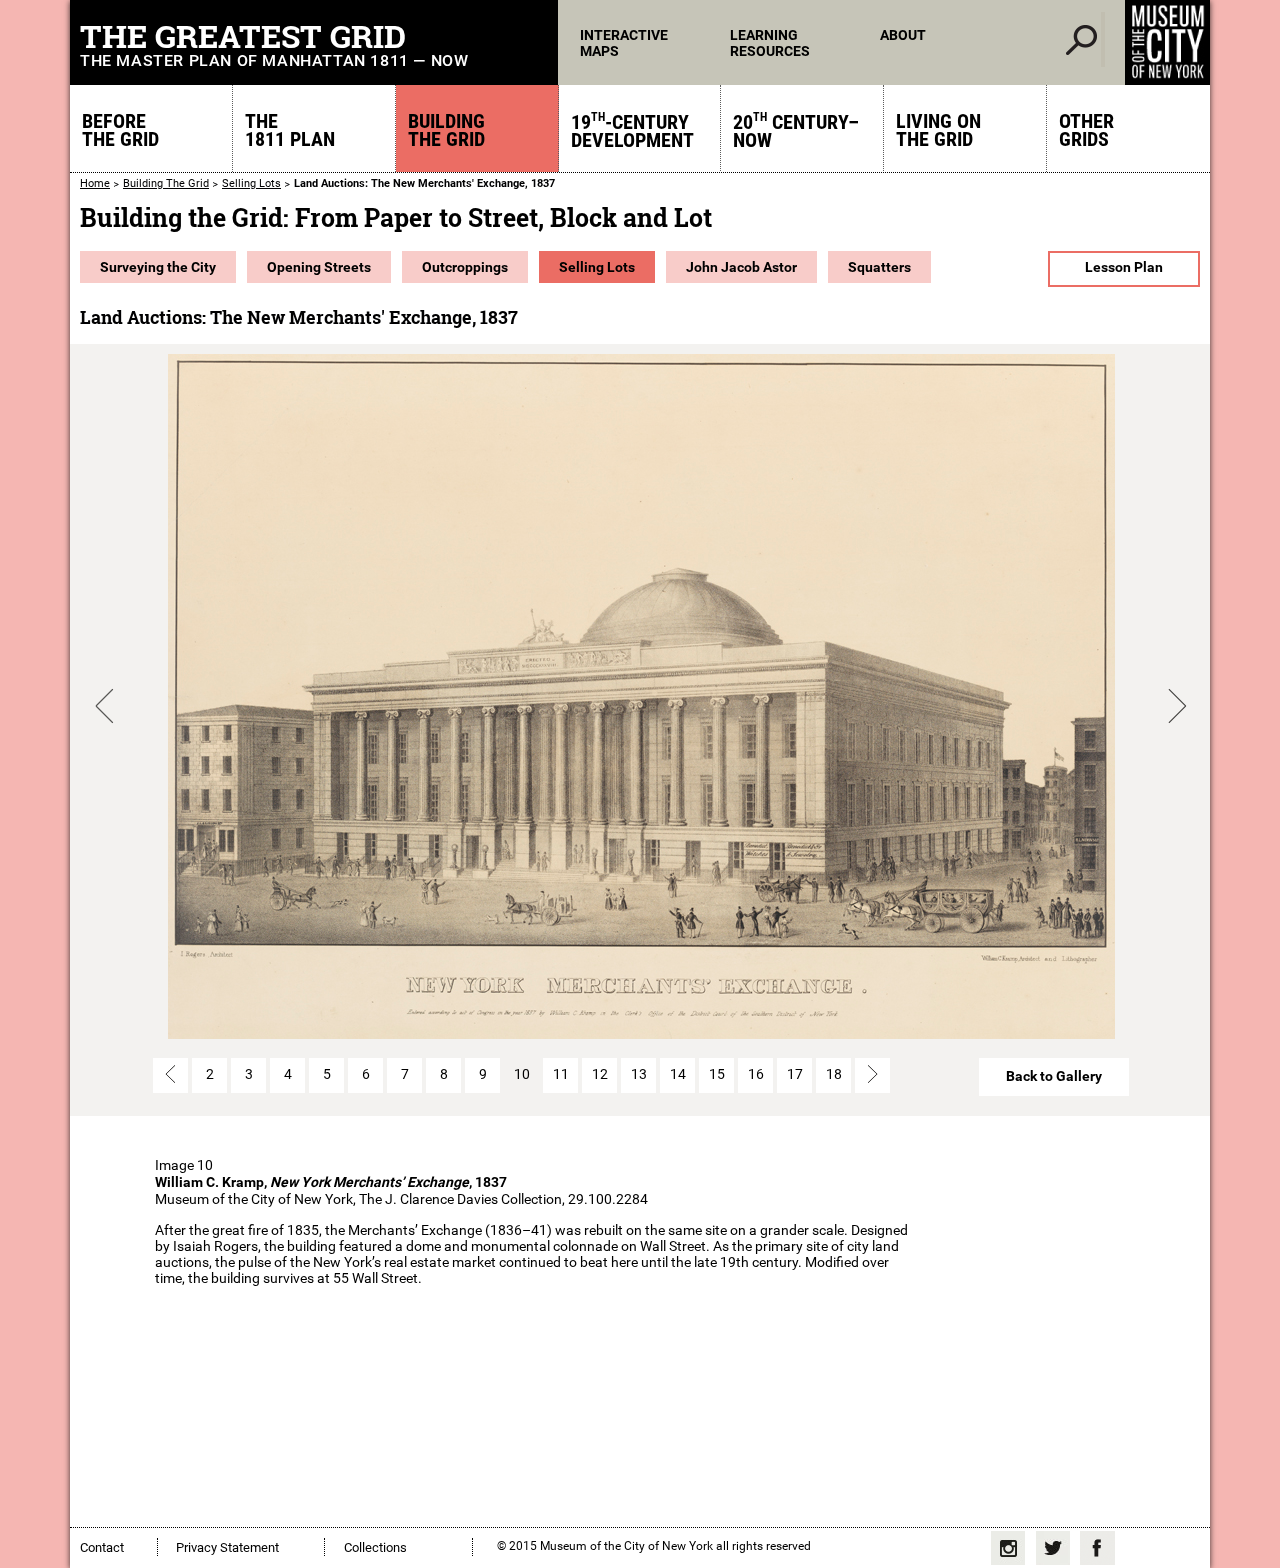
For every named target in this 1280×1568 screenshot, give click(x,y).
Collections (375, 1547)
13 (639, 1074)
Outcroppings (465, 267)
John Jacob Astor (741, 267)
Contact (102, 1547)
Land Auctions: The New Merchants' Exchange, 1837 (424, 183)
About (903, 35)
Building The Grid (166, 183)
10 (522, 1074)
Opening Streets (319, 267)
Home (95, 183)
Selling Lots (251, 183)
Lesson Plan (1124, 267)
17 (795, 1074)
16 (756, 1074)
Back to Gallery (1054, 1076)
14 (678, 1074)
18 (834, 1074)
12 (600, 1074)
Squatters (879, 267)
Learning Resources (770, 43)
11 (561, 1074)
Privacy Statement (227, 1547)
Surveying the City (158, 267)
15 (717, 1074)
